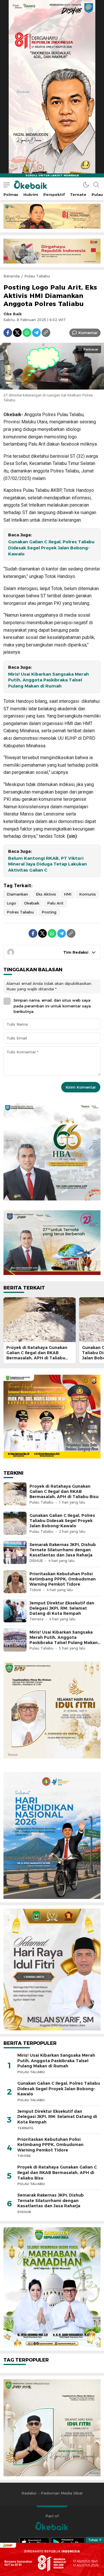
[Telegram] (36, 333)
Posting (49, 912)
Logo (11, 903)
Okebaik (32, 903)
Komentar (88, 333)
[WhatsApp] (27, 333)
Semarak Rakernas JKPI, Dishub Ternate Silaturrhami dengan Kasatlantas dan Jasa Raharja (63, 1550)
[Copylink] (46, 333)
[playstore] (68, 2542)
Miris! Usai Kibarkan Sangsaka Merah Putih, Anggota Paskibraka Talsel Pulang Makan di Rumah (49, 680)
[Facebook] (8, 333)
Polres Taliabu (20, 912)
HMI (68, 894)
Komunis (88, 894)
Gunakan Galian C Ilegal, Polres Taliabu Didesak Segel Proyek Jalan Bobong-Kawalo (51, 548)
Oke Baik (13, 314)
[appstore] (34, 2542)
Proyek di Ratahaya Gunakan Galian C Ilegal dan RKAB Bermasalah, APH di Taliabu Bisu (37, 1355)
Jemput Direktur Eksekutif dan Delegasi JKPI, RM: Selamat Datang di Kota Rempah (62, 1608)
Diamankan (17, 894)
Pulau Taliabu (37, 276)
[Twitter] (17, 333)
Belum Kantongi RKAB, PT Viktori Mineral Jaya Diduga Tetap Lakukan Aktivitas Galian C (48, 864)
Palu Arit (55, 903)
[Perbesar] (52, 386)
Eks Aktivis (46, 894)
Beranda (12, 276)
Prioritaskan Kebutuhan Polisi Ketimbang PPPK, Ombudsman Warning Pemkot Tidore (63, 1579)
